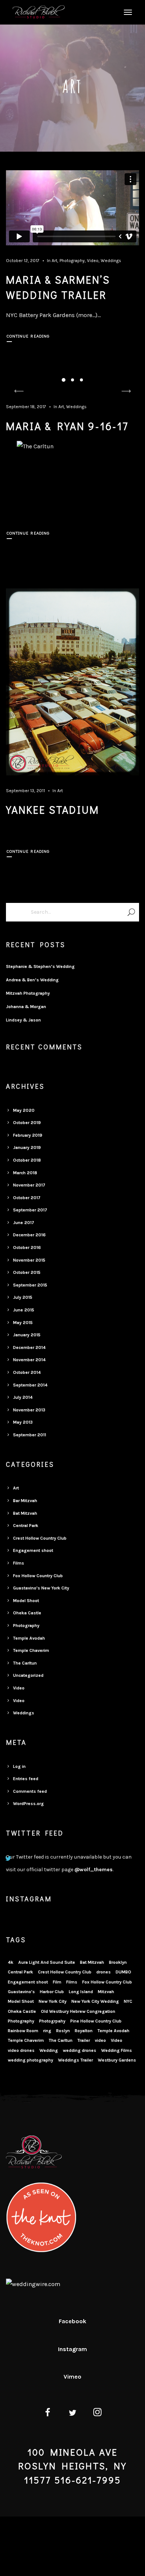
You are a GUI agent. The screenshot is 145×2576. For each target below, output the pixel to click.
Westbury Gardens (117, 2060)
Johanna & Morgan (26, 1007)
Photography (72, 261)
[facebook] (47, 2414)
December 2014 (29, 1347)
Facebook (72, 2321)
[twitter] (73, 2414)
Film (57, 1982)
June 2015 (24, 1310)
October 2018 (27, 1160)
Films (19, 1563)
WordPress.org (28, 1804)
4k (11, 1962)
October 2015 (27, 1272)
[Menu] (127, 12)
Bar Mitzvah (25, 1501)
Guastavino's (21, 1992)
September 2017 (30, 1210)
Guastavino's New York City (41, 1588)
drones (104, 1972)
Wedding (49, 2050)
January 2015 (27, 1335)
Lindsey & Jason (23, 1020)
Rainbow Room (23, 2031)
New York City (53, 2001)
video (100, 2040)
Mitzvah (106, 1992)
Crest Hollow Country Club (40, 1538)
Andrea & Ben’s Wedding (32, 980)
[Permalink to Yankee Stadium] (73, 682)
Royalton (84, 2031)
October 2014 (27, 1372)
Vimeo (72, 2377)
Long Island (81, 1992)
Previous (19, 391)
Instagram (72, 2349)
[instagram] (98, 2414)
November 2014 (29, 1360)
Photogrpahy (52, 2021)
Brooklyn (118, 1962)
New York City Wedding (95, 2001)
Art (54, 261)
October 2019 (27, 1123)
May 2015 (23, 1323)
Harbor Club (52, 1992)
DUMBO (123, 1972)
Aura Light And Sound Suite (47, 1962)
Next (126, 391)
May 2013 (23, 1422)
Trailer (84, 2040)
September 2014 (30, 1385)
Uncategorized (28, 1675)
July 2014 (23, 1397)
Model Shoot (26, 1601)
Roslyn (63, 2031)
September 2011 (30, 1435)
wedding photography (30, 2060)
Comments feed (30, 1791)
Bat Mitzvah (25, 1513)
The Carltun (25, 1663)
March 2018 (25, 1173)
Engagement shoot (33, 1550)
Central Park (26, 1526)
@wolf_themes (94, 1870)
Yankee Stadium (53, 810)
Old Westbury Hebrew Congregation (78, 2011)
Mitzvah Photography (28, 993)
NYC (128, 2001)
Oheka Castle (27, 1613)
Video (93, 261)
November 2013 (29, 1410)
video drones (21, 2050)
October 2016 (27, 1247)
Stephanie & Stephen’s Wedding (40, 966)
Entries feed (26, 1779)
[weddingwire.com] (33, 2284)
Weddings (111, 261)
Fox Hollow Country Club (38, 1576)
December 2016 (29, 1235)
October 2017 (27, 1198)
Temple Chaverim (31, 1650)
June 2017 (24, 1223)
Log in (19, 1766)
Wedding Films (117, 2050)
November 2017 (29, 1185)
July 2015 (23, 1297)
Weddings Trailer (75, 2060)
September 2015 (30, 1285)
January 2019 (27, 1147)
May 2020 (24, 1110)
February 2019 (28, 1135)
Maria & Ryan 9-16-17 (67, 426)
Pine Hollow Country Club (96, 2021)
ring (47, 2031)
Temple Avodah (29, 1638)
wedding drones (80, 2050)
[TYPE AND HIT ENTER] (131, 912)
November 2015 (29, 1260)
